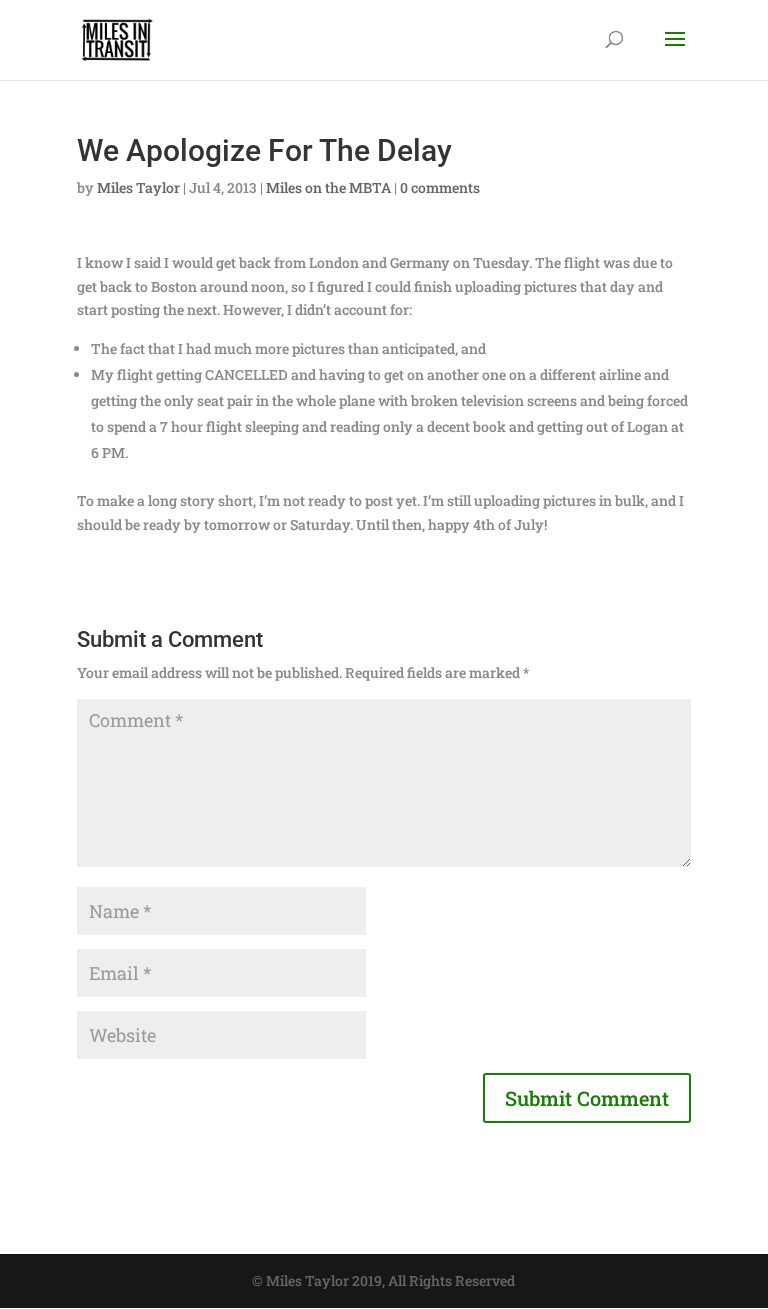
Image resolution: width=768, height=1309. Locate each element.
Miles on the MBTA (328, 187)
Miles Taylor (138, 187)
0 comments (440, 187)
